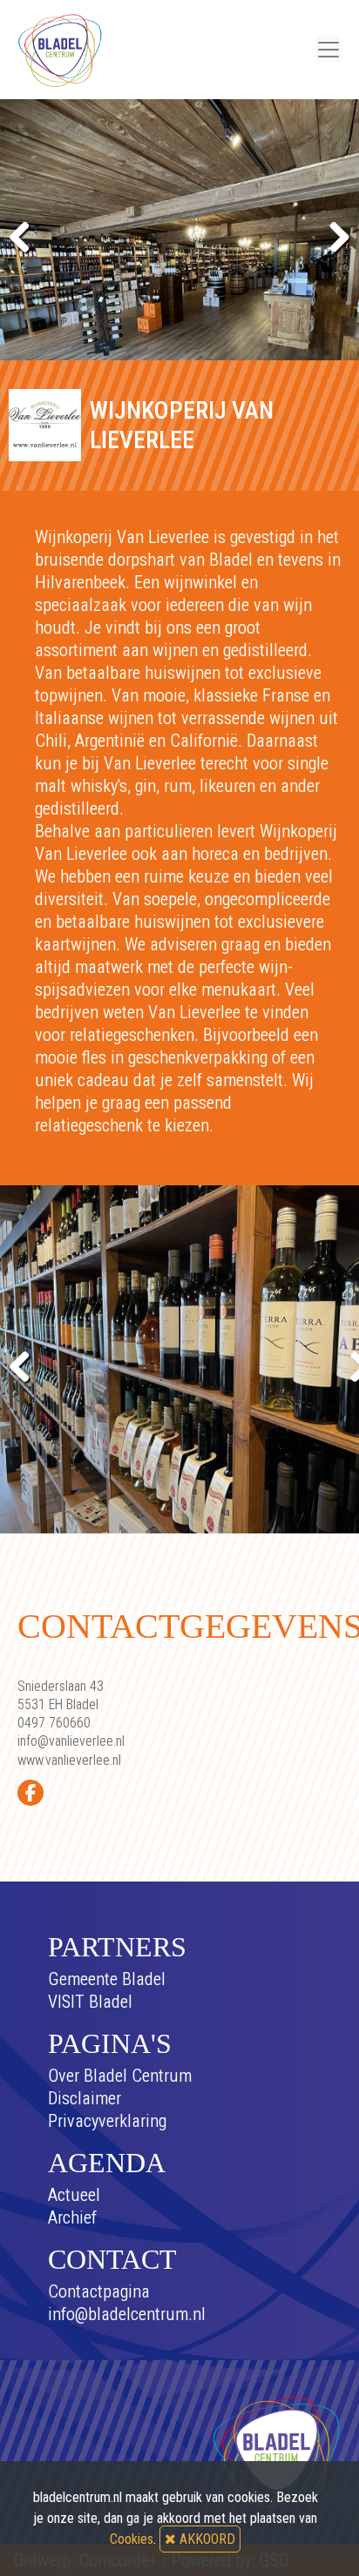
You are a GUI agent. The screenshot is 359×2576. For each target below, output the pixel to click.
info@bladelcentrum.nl (127, 2314)
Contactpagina (99, 2291)
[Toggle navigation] (329, 50)
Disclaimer (85, 2098)
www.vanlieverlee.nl (69, 1760)
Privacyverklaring (107, 2121)
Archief (72, 2217)
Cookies (132, 2539)
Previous (26, 234)
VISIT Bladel (90, 2002)
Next (333, 234)
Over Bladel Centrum (120, 2076)
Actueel (74, 2195)
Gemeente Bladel (107, 1979)
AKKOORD (206, 2539)
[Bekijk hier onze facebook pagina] (30, 1793)
